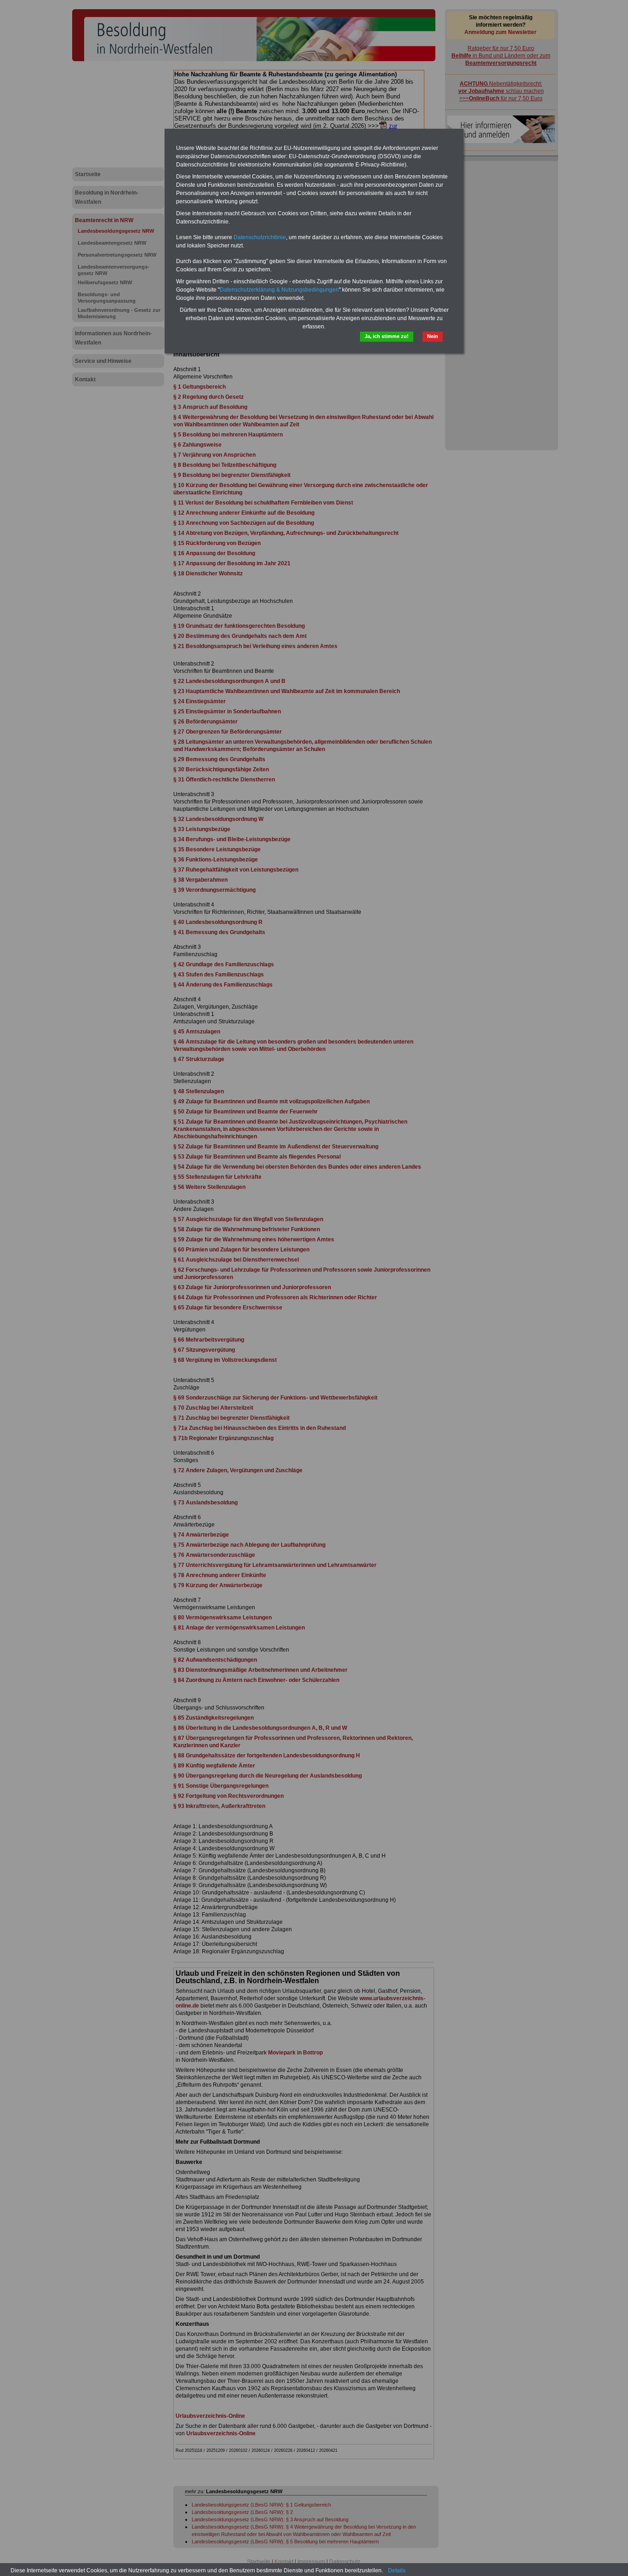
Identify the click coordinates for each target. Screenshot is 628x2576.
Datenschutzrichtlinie (260, 237)
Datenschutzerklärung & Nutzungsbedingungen (279, 290)
